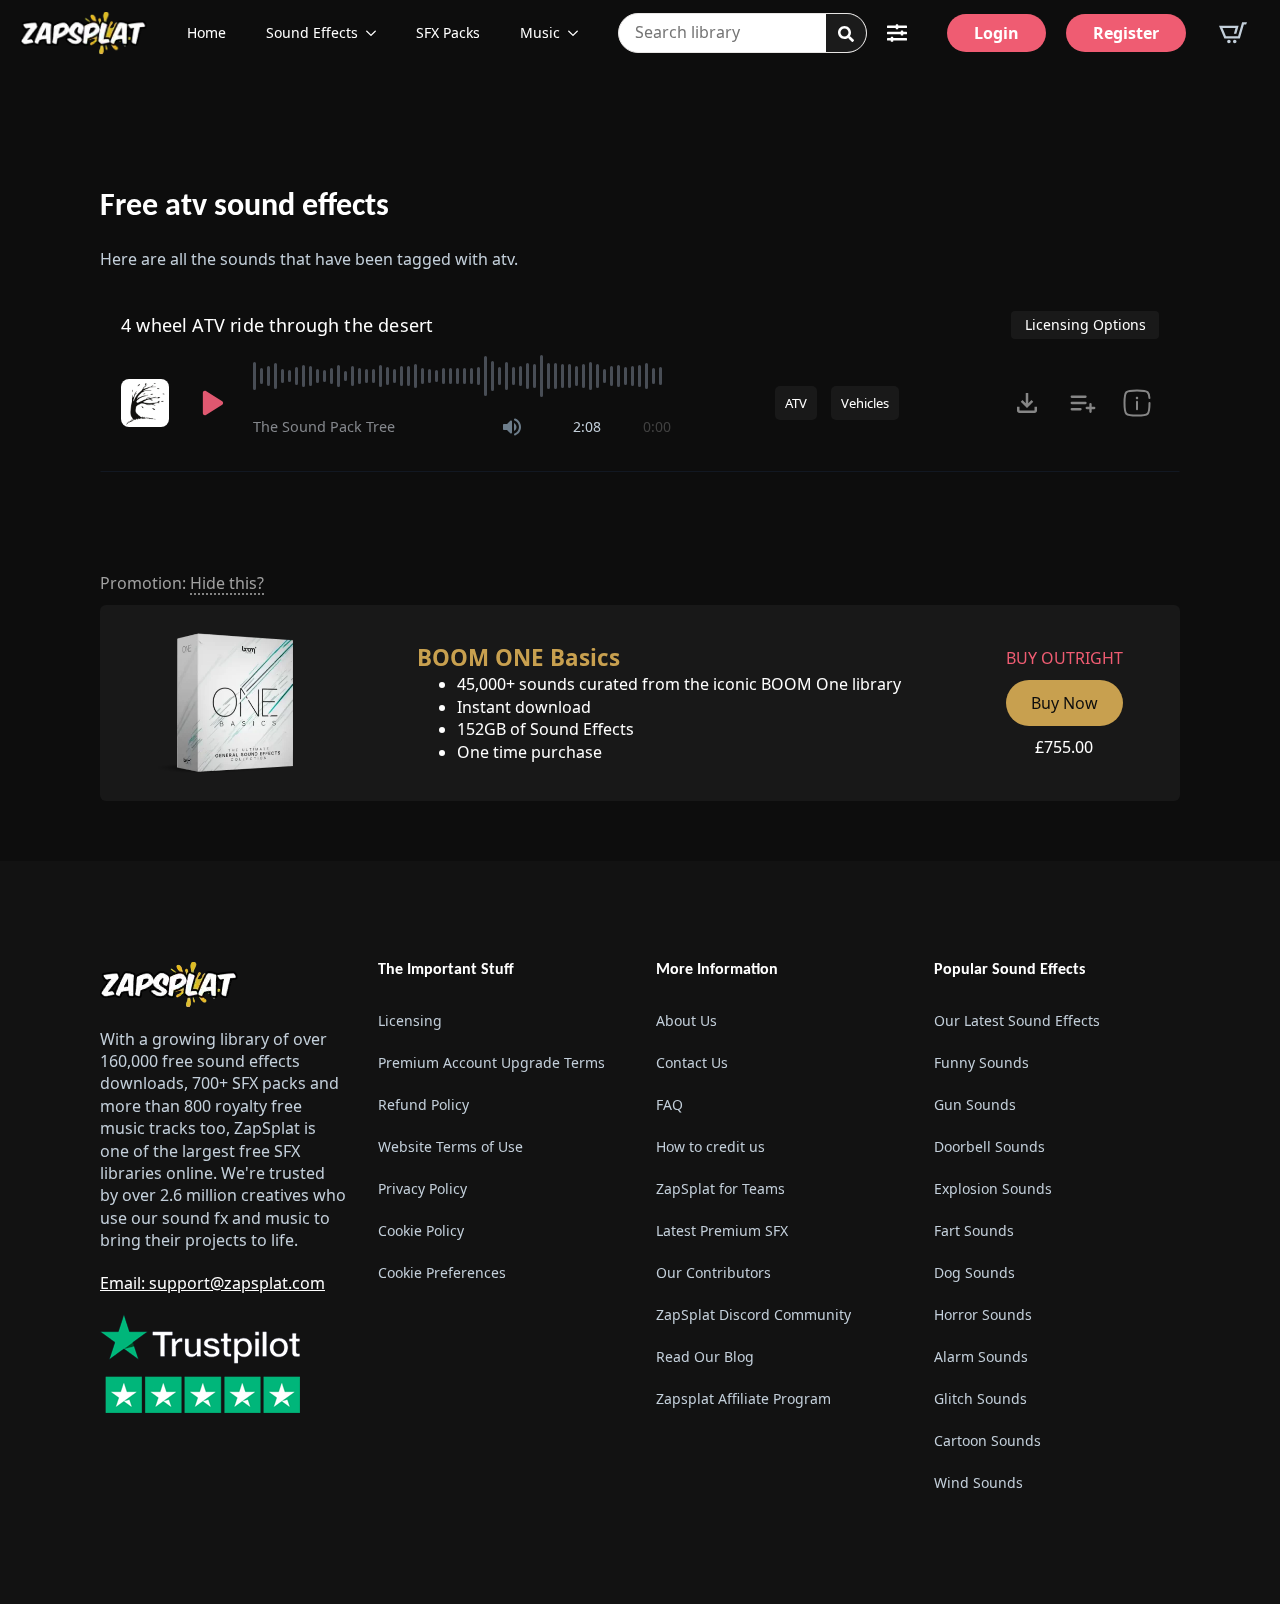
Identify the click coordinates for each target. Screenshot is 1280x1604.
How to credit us (710, 1146)
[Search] (846, 34)
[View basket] (1233, 33)
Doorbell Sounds (989, 1146)
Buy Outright (1064, 658)
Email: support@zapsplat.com (212, 1283)
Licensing (410, 1020)
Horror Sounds (983, 1314)
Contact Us (692, 1062)
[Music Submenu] (579, 33)
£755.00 (1064, 747)
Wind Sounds (978, 1482)
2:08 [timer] (587, 426)
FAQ (669, 1104)
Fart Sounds (974, 1230)
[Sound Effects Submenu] (377, 33)
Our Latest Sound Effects (1017, 1020)
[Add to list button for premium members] (1083, 403)
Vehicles (865, 403)
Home (206, 32)
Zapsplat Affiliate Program (743, 1398)
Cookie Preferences (442, 1272)
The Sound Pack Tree (324, 426)
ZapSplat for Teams (720, 1188)
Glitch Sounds (980, 1398)
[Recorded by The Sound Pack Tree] (147, 403)
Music (540, 32)
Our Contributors (713, 1272)
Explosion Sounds (993, 1188)
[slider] (462, 376)
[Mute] (512, 427)
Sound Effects (312, 32)
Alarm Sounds (981, 1356)
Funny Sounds (981, 1062)
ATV (796, 403)
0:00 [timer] (657, 426)
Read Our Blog (705, 1356)
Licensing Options (1085, 324)
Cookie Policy (421, 1230)
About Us (686, 1020)
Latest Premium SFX (722, 1230)
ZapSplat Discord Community (753, 1314)
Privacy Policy (422, 1188)
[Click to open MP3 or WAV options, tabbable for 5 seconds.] (1027, 403)
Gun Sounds (975, 1104)
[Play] (213, 403)
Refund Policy (423, 1104)
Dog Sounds (974, 1272)
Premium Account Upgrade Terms (491, 1062)
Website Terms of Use (450, 1146)
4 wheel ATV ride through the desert (277, 325)
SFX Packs (448, 32)
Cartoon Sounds (987, 1440)
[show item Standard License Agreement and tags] (1137, 403)
